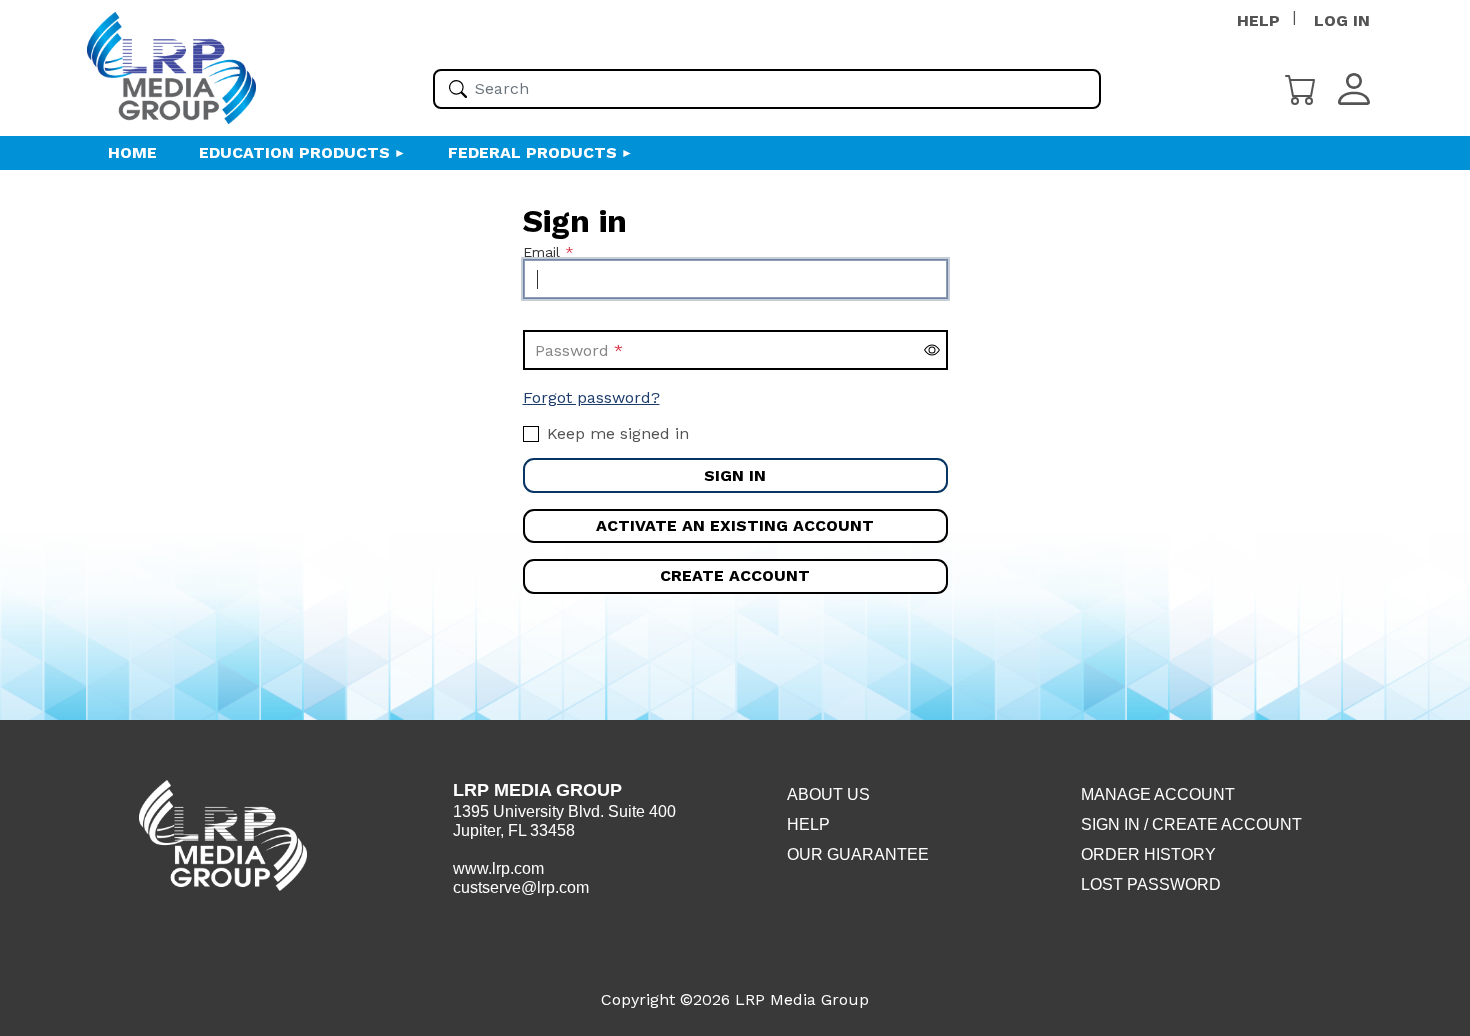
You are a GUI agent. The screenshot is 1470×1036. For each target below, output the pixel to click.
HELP (1258, 20)
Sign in (735, 475)
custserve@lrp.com (521, 887)
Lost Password (1151, 884)
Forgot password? (591, 397)
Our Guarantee (858, 854)
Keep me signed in (618, 434)
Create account (735, 575)
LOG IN (1342, 20)
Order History (1148, 854)
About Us (828, 794)
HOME (132, 152)
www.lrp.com (498, 868)
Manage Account (1158, 794)
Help (808, 824)
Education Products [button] (294, 152)
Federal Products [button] (532, 152)
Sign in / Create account (1191, 824)
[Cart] (1301, 87)
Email (541, 252)
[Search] (458, 89)
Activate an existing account (735, 525)
